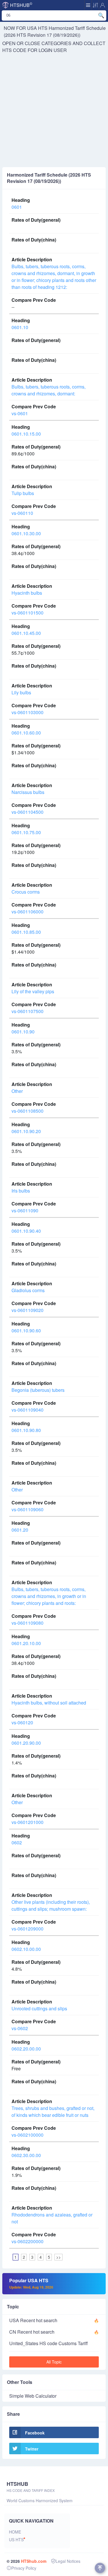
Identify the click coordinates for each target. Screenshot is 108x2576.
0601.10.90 (23, 1032)
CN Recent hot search (32, 2332)
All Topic (54, 2362)
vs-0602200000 (28, 2241)
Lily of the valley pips (33, 991)
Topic (13, 2307)
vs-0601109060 (28, 1509)
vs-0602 (20, 2028)
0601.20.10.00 (26, 1643)
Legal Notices (68, 2561)
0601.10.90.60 (26, 1330)
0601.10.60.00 (26, 733)
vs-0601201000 (28, 1822)
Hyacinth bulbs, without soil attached (49, 1703)
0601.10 (20, 327)
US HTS (16, 2540)
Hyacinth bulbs (27, 593)
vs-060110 (22, 513)
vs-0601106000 (28, 912)
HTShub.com (34, 2561)
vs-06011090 (25, 1210)
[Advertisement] (54, 110)
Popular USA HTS (31, 2283)
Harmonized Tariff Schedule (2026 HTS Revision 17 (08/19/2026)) (55, 31)
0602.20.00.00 (26, 2049)
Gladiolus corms (28, 1290)
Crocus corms (26, 892)
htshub (21, 5)
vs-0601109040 (28, 1410)
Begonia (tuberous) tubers (38, 1390)
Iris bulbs (21, 1191)
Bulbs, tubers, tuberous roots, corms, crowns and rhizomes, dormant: (49, 390)
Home (15, 2532)
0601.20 (20, 1530)
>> (58, 2257)
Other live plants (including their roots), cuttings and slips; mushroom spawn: (51, 1905)
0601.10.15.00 (26, 434)
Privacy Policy (24, 2568)
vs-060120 (22, 1722)
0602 (17, 1842)
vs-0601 (20, 413)
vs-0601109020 (28, 1310)
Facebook (35, 2433)
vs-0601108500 (28, 1111)
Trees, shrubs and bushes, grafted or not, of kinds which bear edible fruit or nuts (53, 2112)
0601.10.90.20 (26, 1131)
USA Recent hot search (33, 2320)
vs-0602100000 (28, 2135)
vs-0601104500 (28, 812)
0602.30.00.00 (26, 2155)
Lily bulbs (21, 692)
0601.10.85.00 (26, 932)
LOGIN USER (53, 50)
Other (17, 1091)
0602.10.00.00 (26, 1949)
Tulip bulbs (23, 493)
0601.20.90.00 (26, 1743)
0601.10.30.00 (26, 533)
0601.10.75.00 (26, 832)
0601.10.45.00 (26, 633)
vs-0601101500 (28, 613)
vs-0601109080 (28, 1623)
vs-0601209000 (28, 1929)
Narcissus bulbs (28, 792)
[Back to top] (100, 2568)
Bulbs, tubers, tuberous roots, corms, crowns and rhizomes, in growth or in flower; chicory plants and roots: (49, 1596)
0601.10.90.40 (26, 1231)
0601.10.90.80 (26, 1430)
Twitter (32, 2449)
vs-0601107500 (28, 1011)
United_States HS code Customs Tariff (49, 2343)
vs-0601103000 (28, 712)
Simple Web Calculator (33, 2396)
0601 (17, 207)
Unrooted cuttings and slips (39, 2008)
